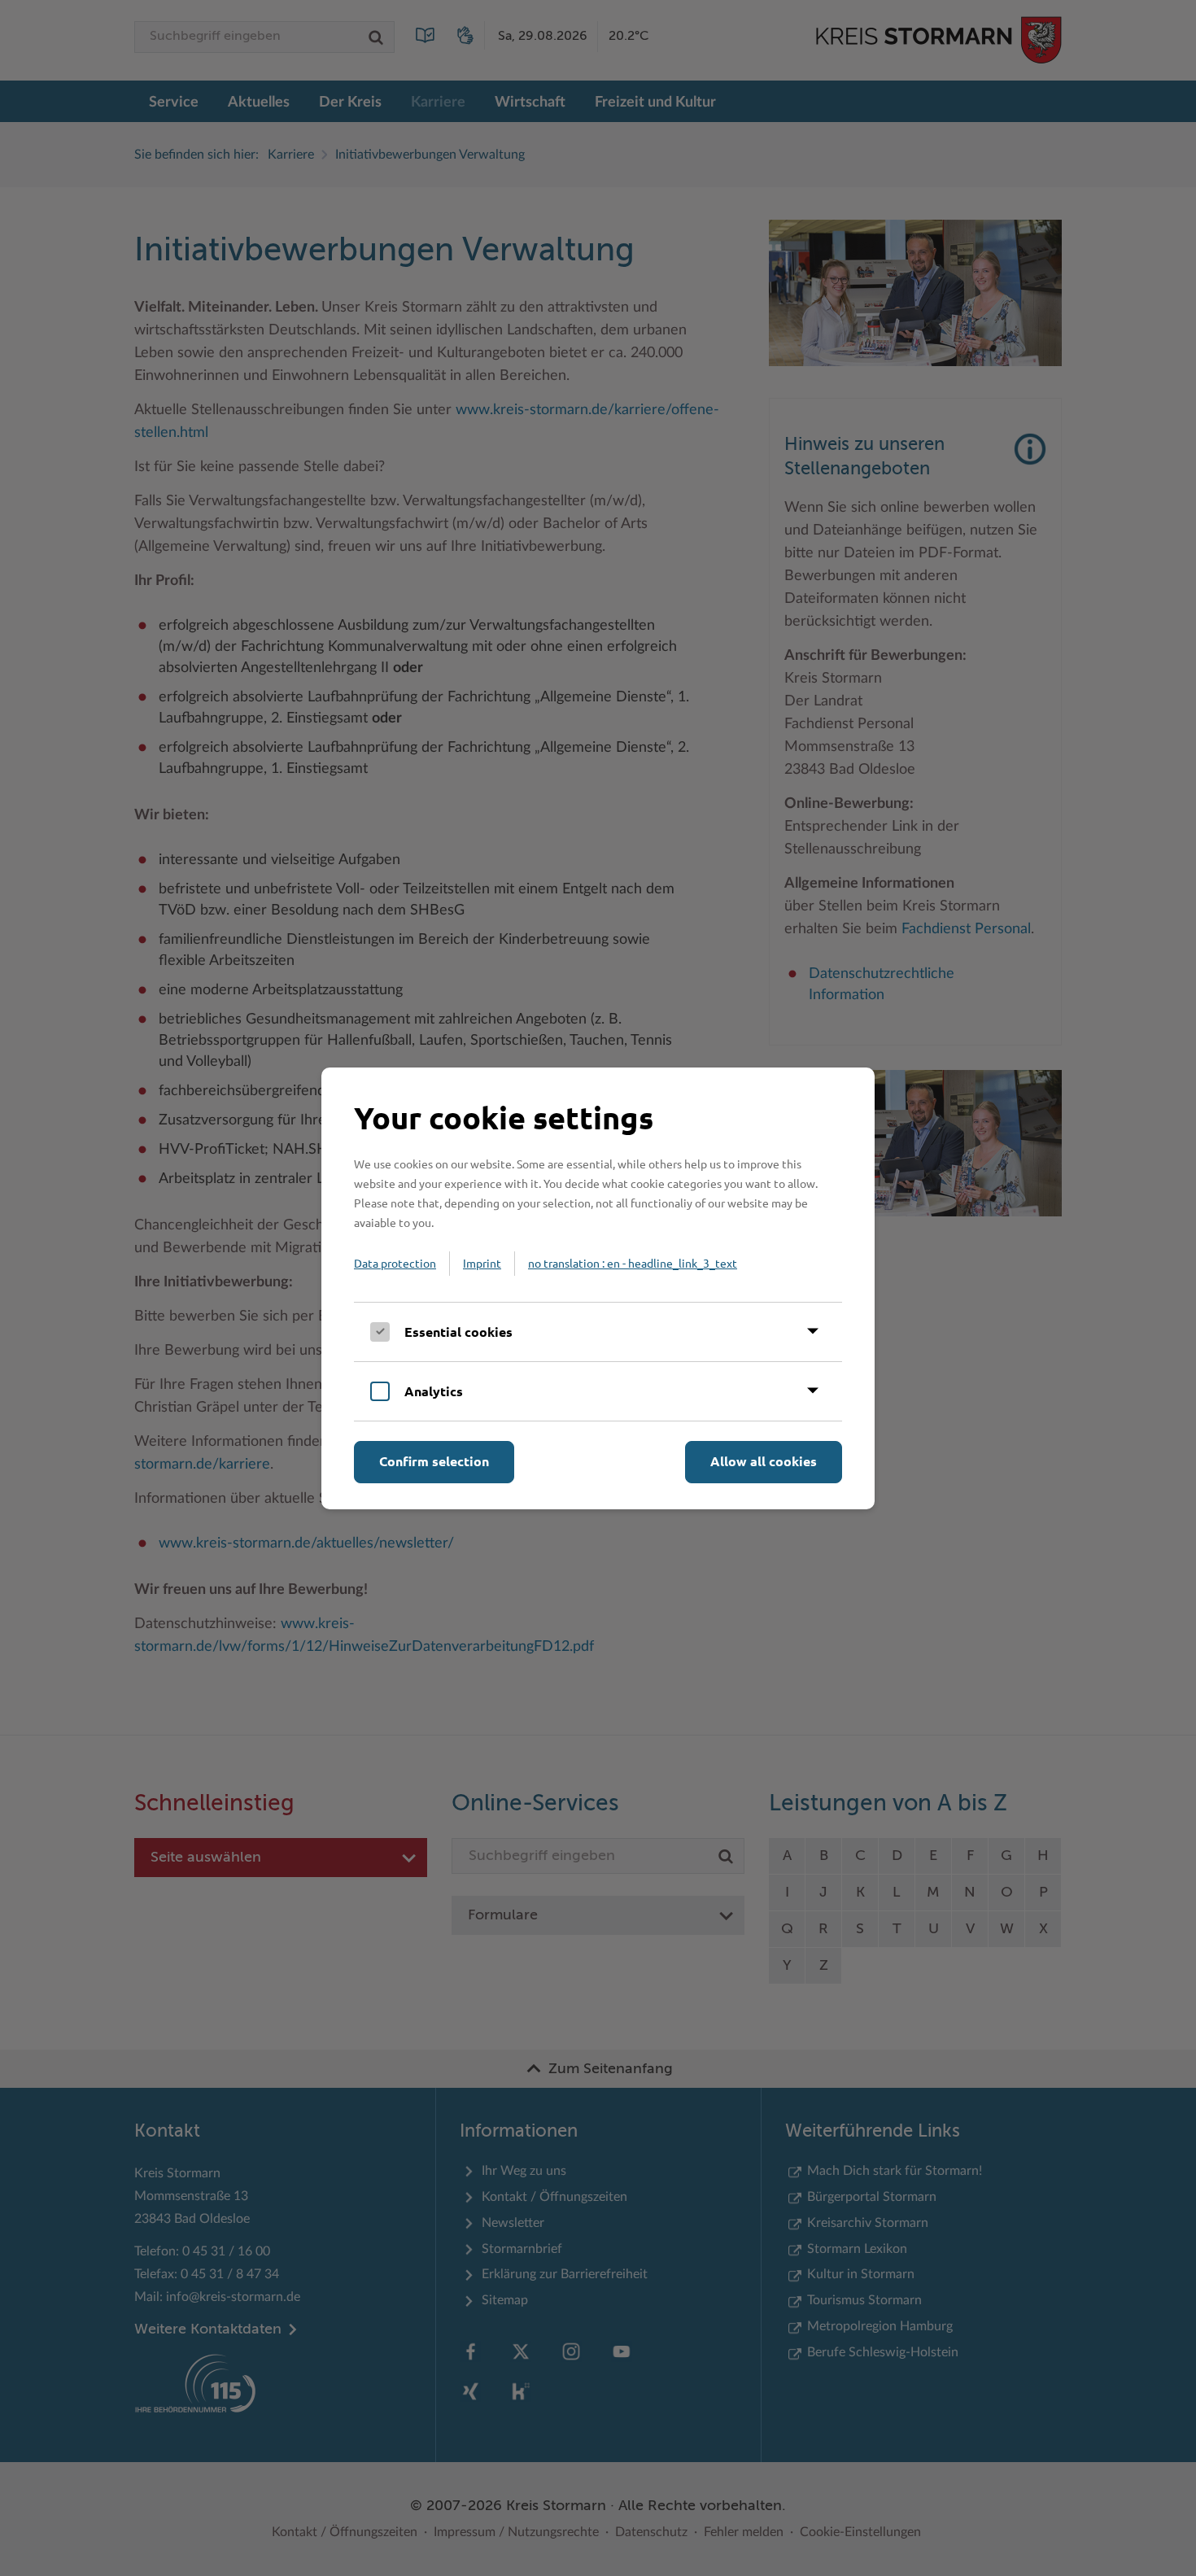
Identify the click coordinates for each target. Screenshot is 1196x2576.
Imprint (482, 1263)
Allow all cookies (764, 1461)
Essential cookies (458, 1332)
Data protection (395, 1263)
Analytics (434, 1391)
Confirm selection (434, 1461)
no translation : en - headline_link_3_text (633, 1263)
